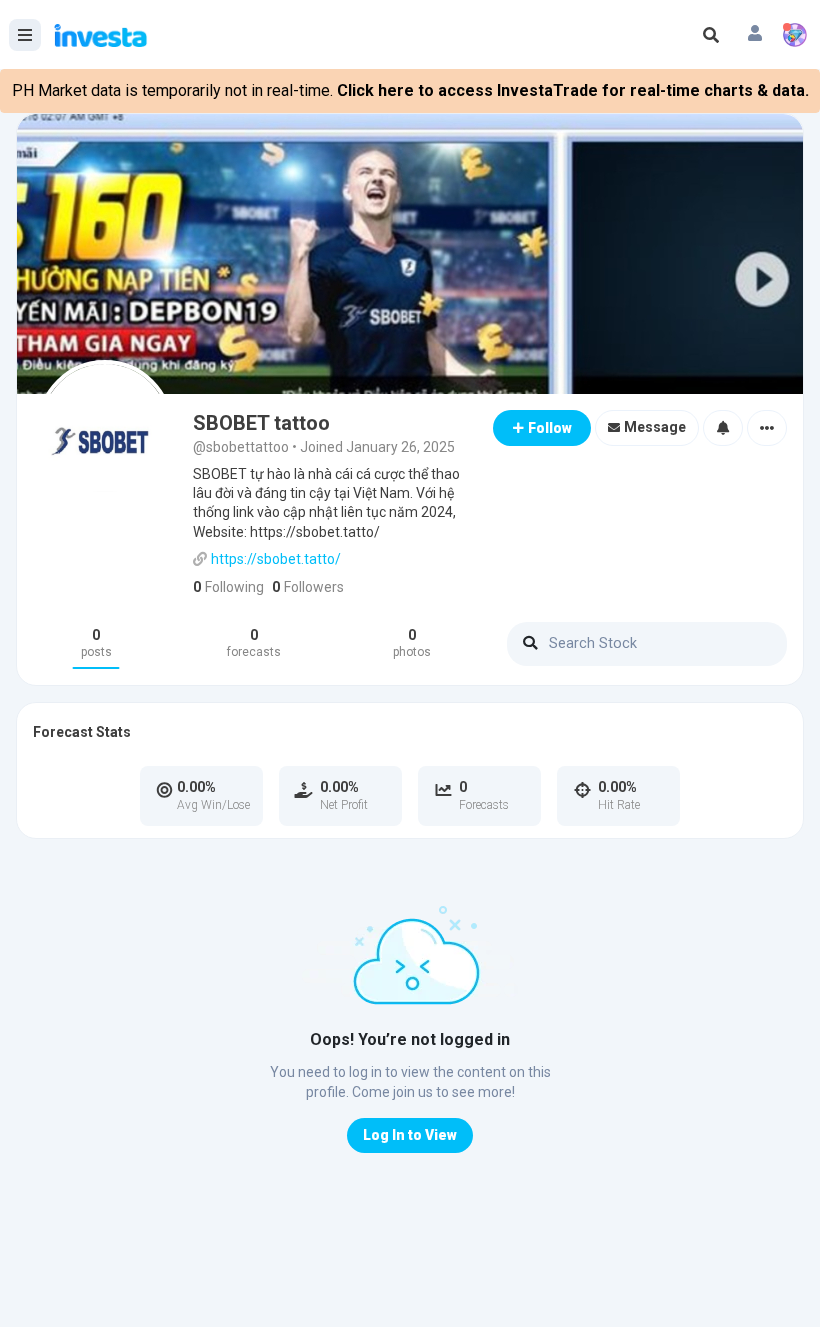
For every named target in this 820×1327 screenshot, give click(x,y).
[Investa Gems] (795, 35)
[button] (755, 35)
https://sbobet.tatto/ (276, 559)
